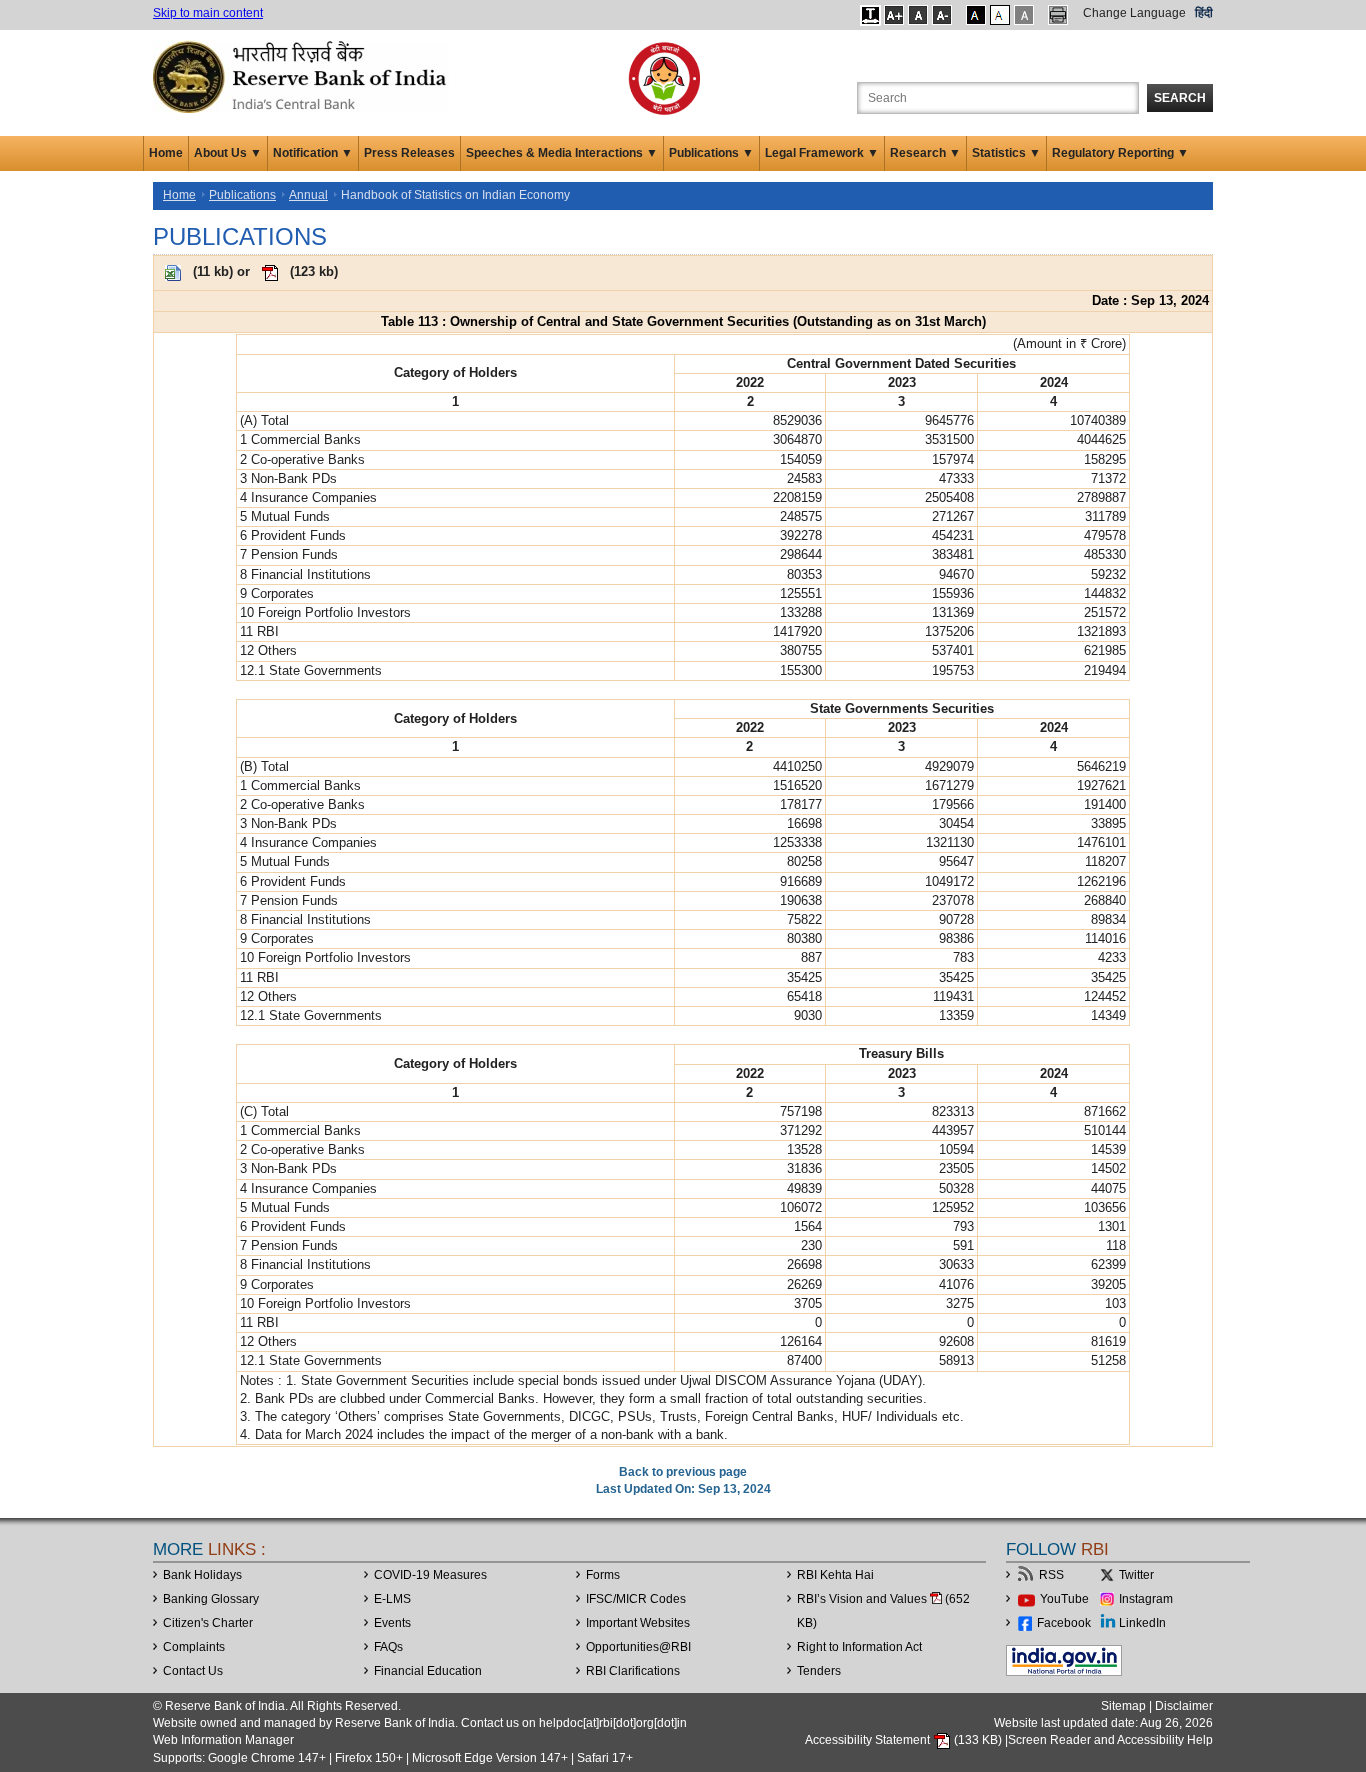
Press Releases (409, 153)
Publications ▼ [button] (711, 153)
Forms (603, 1575)
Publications (242, 195)
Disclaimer (1184, 1706)
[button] (870, 15)
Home (166, 153)
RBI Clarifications (633, 1671)
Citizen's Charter (208, 1623)
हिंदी (1204, 13)
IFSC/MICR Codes (636, 1599)
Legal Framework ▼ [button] (822, 153)
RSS (1051, 1575)
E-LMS (392, 1599)
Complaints (194, 1647)
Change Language (1134, 13)
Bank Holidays (202, 1575)
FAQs (388, 1647)
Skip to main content (208, 13)
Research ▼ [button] (925, 153)
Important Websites (638, 1623)
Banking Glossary (211, 1599)
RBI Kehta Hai (835, 1575)
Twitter (1136, 1575)
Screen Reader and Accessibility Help (1110, 1740)
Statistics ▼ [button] (1006, 153)
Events (392, 1623)
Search (1180, 98)
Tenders (819, 1671)
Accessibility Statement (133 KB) (905, 1740)
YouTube (1064, 1599)
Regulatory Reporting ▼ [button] (1120, 153)
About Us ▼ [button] (228, 153)
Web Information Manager (223, 1740)
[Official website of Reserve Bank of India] (303, 76)
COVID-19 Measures (430, 1575)
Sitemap (1123, 1706)
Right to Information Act (859, 1647)
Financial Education (428, 1671)
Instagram (1146, 1599)
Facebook (1064, 1623)
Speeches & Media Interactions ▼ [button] (562, 153)
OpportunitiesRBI (638, 1647)
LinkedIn (1142, 1623)
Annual (308, 195)
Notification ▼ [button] (313, 153)
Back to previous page (683, 1472)
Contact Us (193, 1671)
